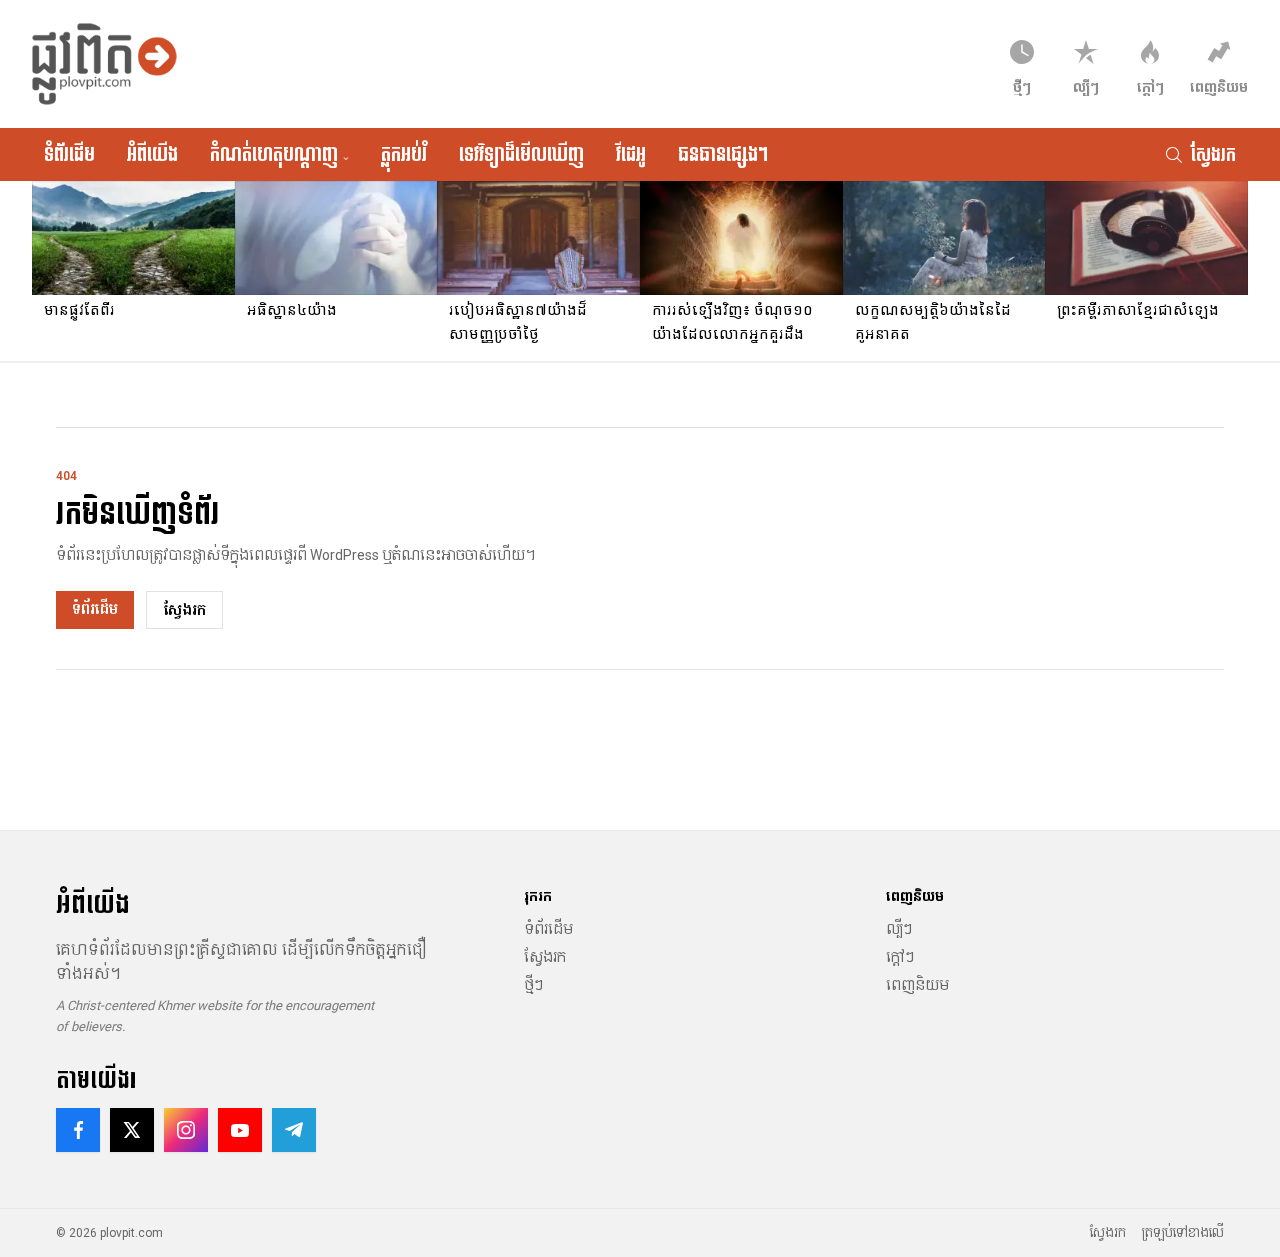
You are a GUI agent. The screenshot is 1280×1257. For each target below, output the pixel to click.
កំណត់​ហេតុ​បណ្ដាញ (279, 154)
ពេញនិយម (917, 985)
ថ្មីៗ (533, 985)
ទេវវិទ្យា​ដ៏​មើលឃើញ (521, 154)
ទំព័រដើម (69, 154)
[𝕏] (132, 1130)
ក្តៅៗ (900, 957)
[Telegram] (294, 1130)
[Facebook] (78, 1130)
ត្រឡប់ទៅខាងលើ (1183, 1233)
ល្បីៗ (899, 929)
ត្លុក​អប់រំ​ (404, 154)
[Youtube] (240, 1130)
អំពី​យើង (152, 154)
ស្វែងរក (184, 610)
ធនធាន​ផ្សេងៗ (723, 154)
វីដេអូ (631, 154)
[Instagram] (186, 1130)
